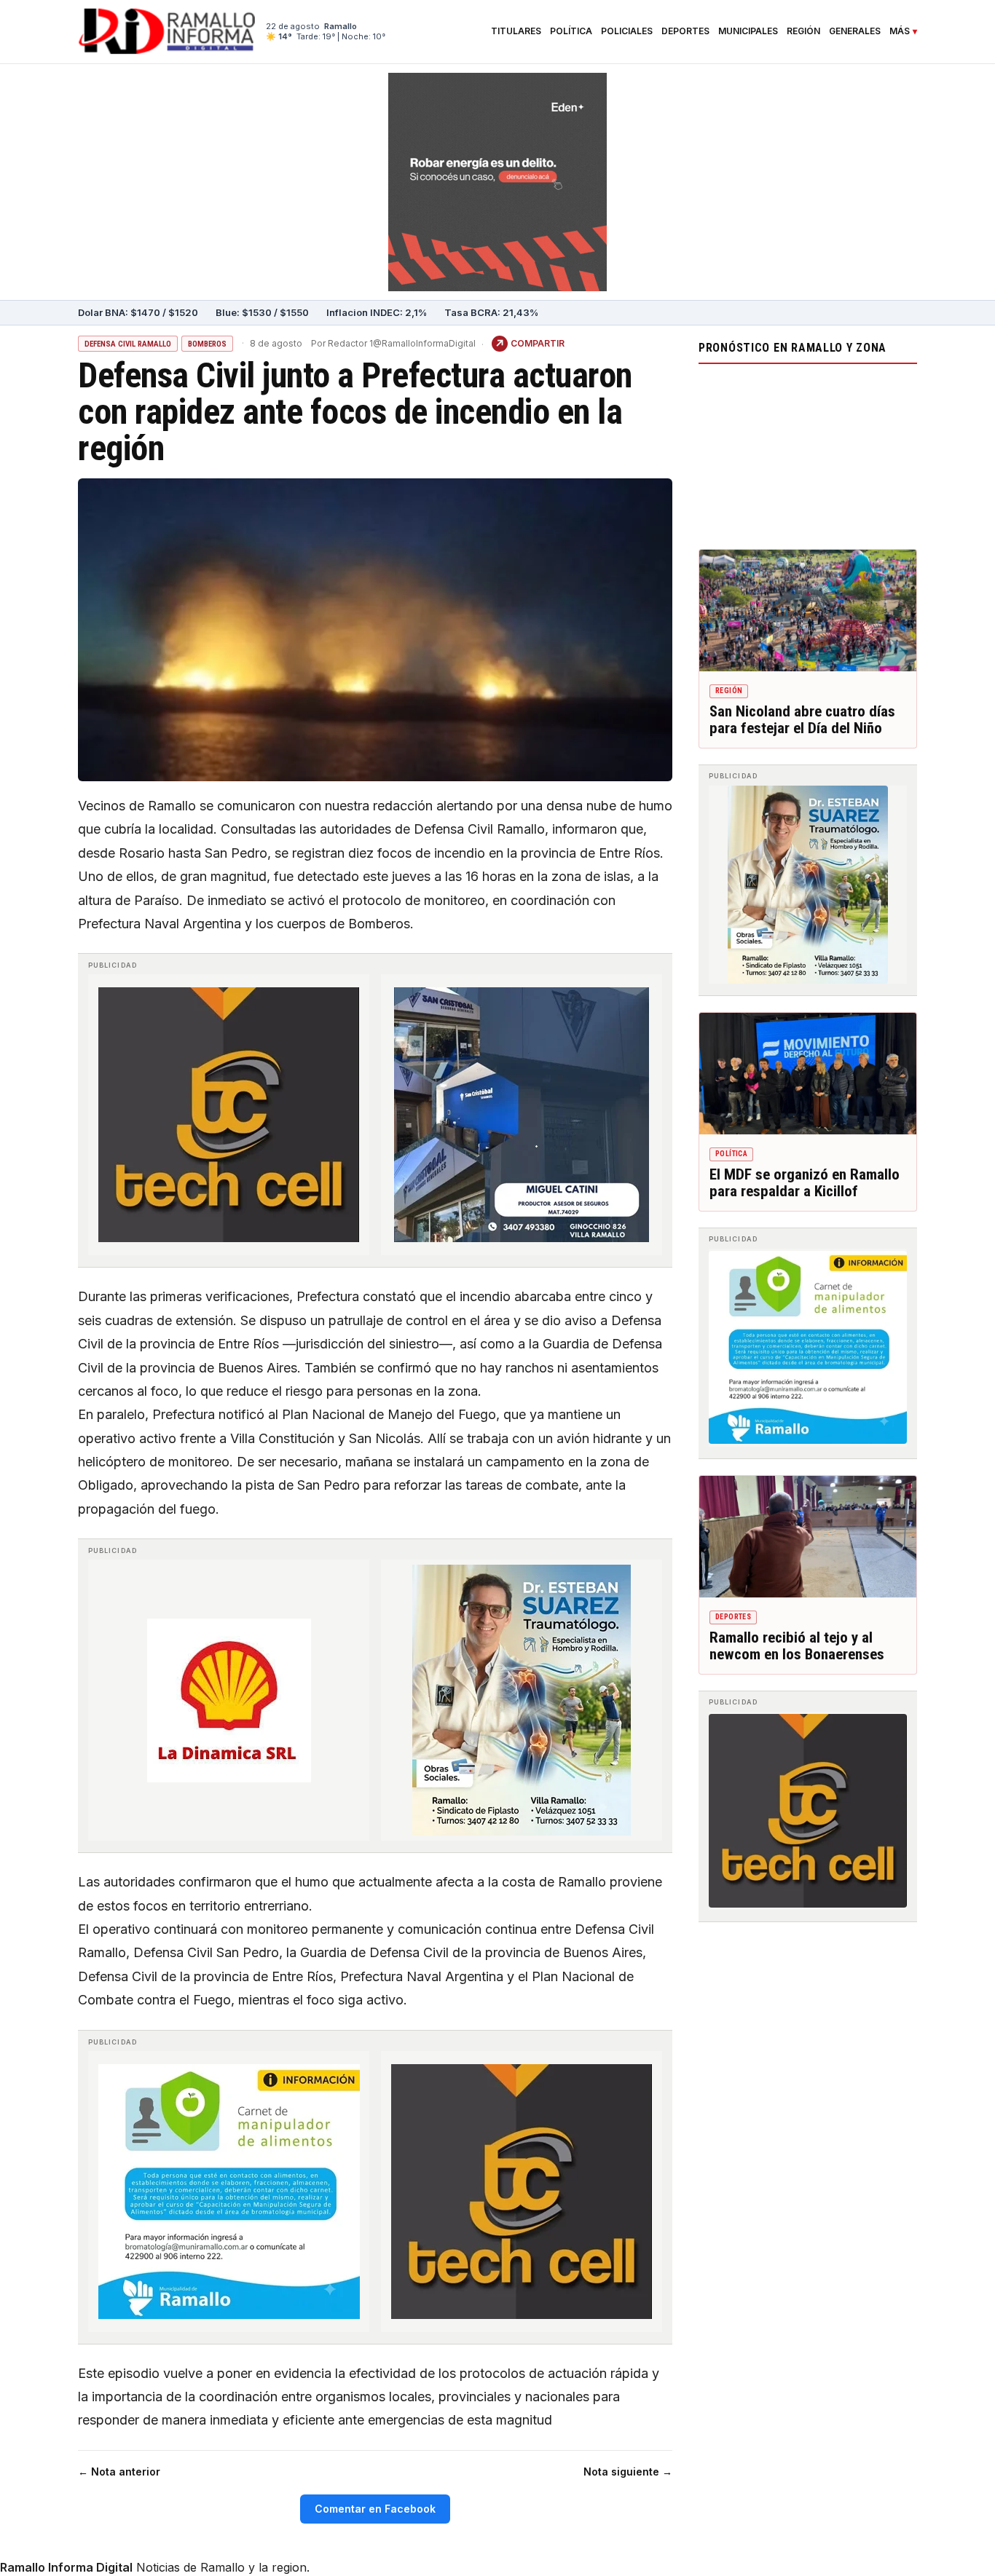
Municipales (748, 31)
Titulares (516, 31)
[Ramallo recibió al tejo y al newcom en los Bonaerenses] (808, 1537)
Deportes (685, 31)
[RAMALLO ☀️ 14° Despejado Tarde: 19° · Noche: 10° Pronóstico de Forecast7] (808, 453)
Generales (855, 31)
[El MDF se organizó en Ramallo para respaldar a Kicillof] (808, 1074)
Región (803, 31)
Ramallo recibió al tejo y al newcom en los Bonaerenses (797, 1646)
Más (900, 31)
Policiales (627, 31)
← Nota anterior (119, 2472)
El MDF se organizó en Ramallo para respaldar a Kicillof (805, 1183)
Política (571, 31)
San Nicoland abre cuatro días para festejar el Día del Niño (802, 720)
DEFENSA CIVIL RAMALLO (128, 344)
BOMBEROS (207, 344)
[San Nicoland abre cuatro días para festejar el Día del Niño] (808, 611)
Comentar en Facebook (375, 2509)
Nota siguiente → (628, 2472)
